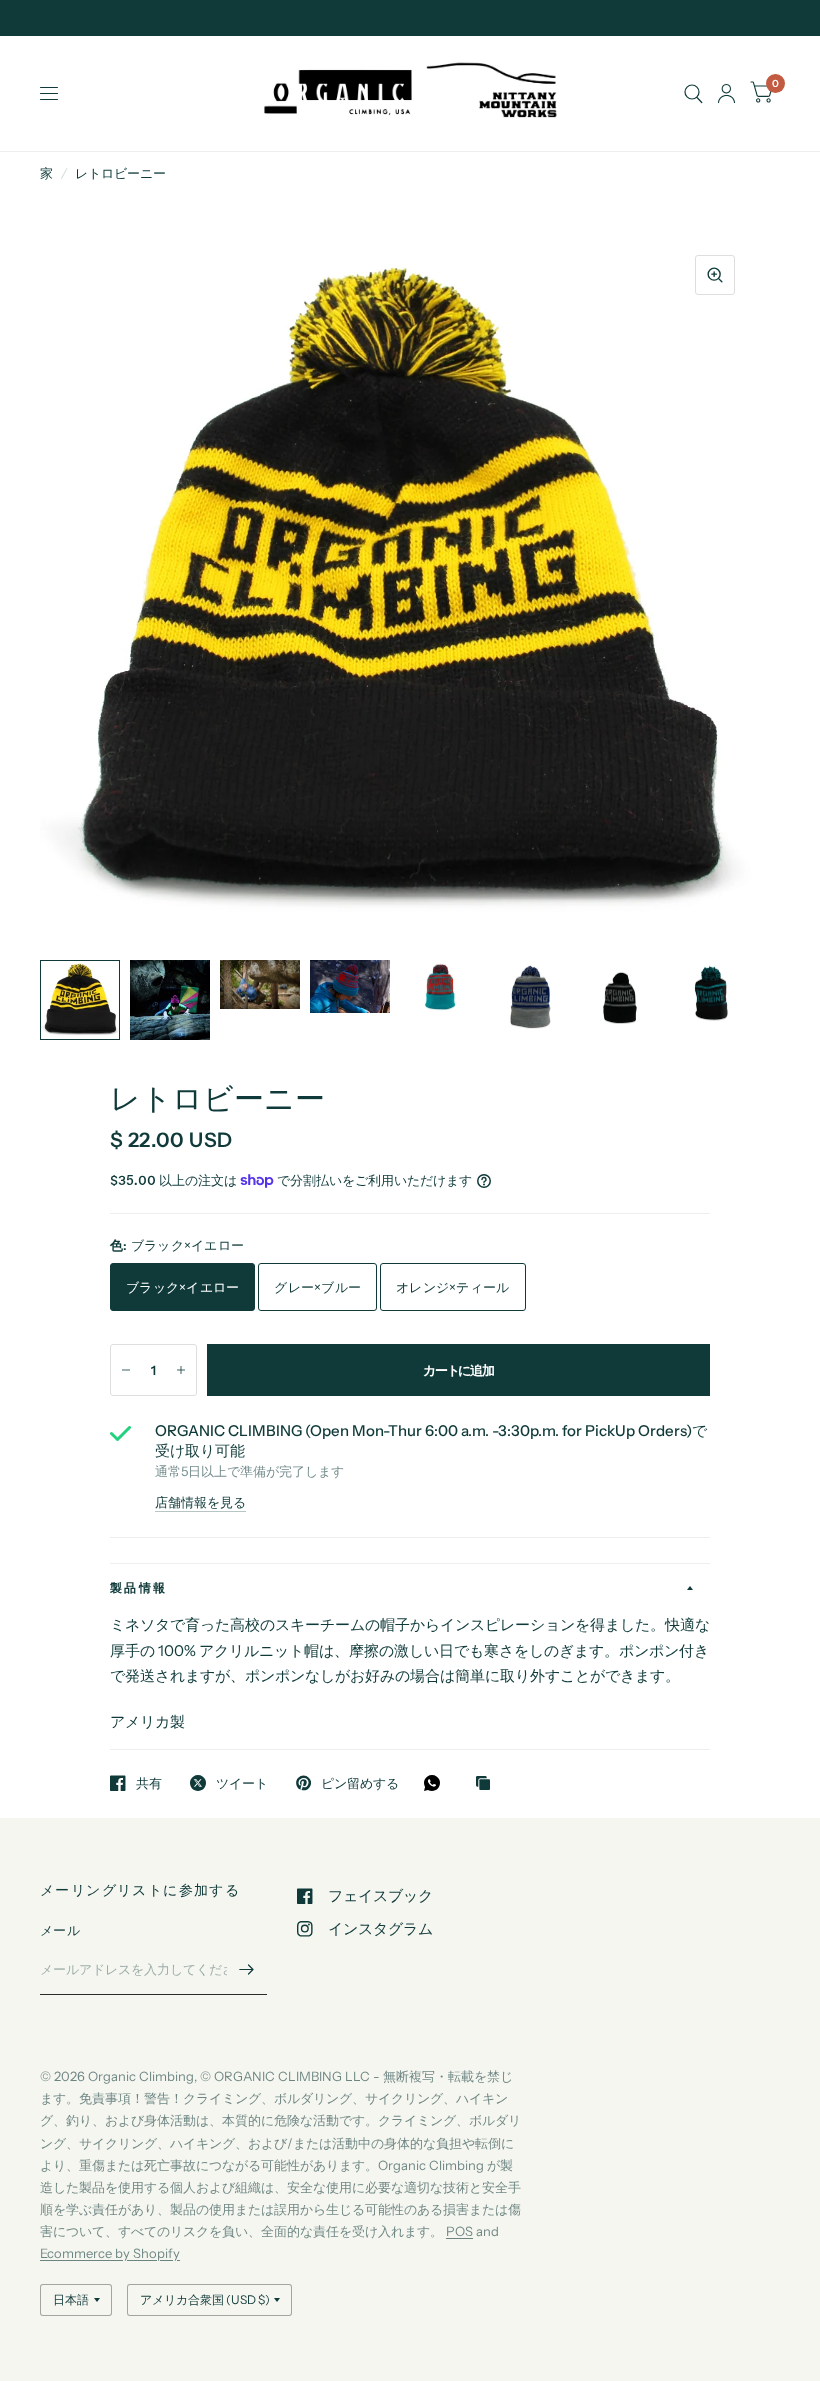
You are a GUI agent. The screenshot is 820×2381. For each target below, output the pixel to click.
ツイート (242, 1783)
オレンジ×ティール (452, 1287)
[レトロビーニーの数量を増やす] (181, 1370)
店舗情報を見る (200, 1502)
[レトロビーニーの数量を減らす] (126, 1370)
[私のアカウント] (726, 93)
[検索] (693, 93)
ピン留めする (360, 1783)
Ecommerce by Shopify (110, 2253)
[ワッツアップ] (437, 1783)
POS (459, 2231)
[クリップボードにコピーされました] (488, 1784)
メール (60, 1930)
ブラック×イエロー (182, 1287)
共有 (149, 1783)
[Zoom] (715, 275)
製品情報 (139, 1587)
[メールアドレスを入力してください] (247, 1969)
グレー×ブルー (317, 1287)
